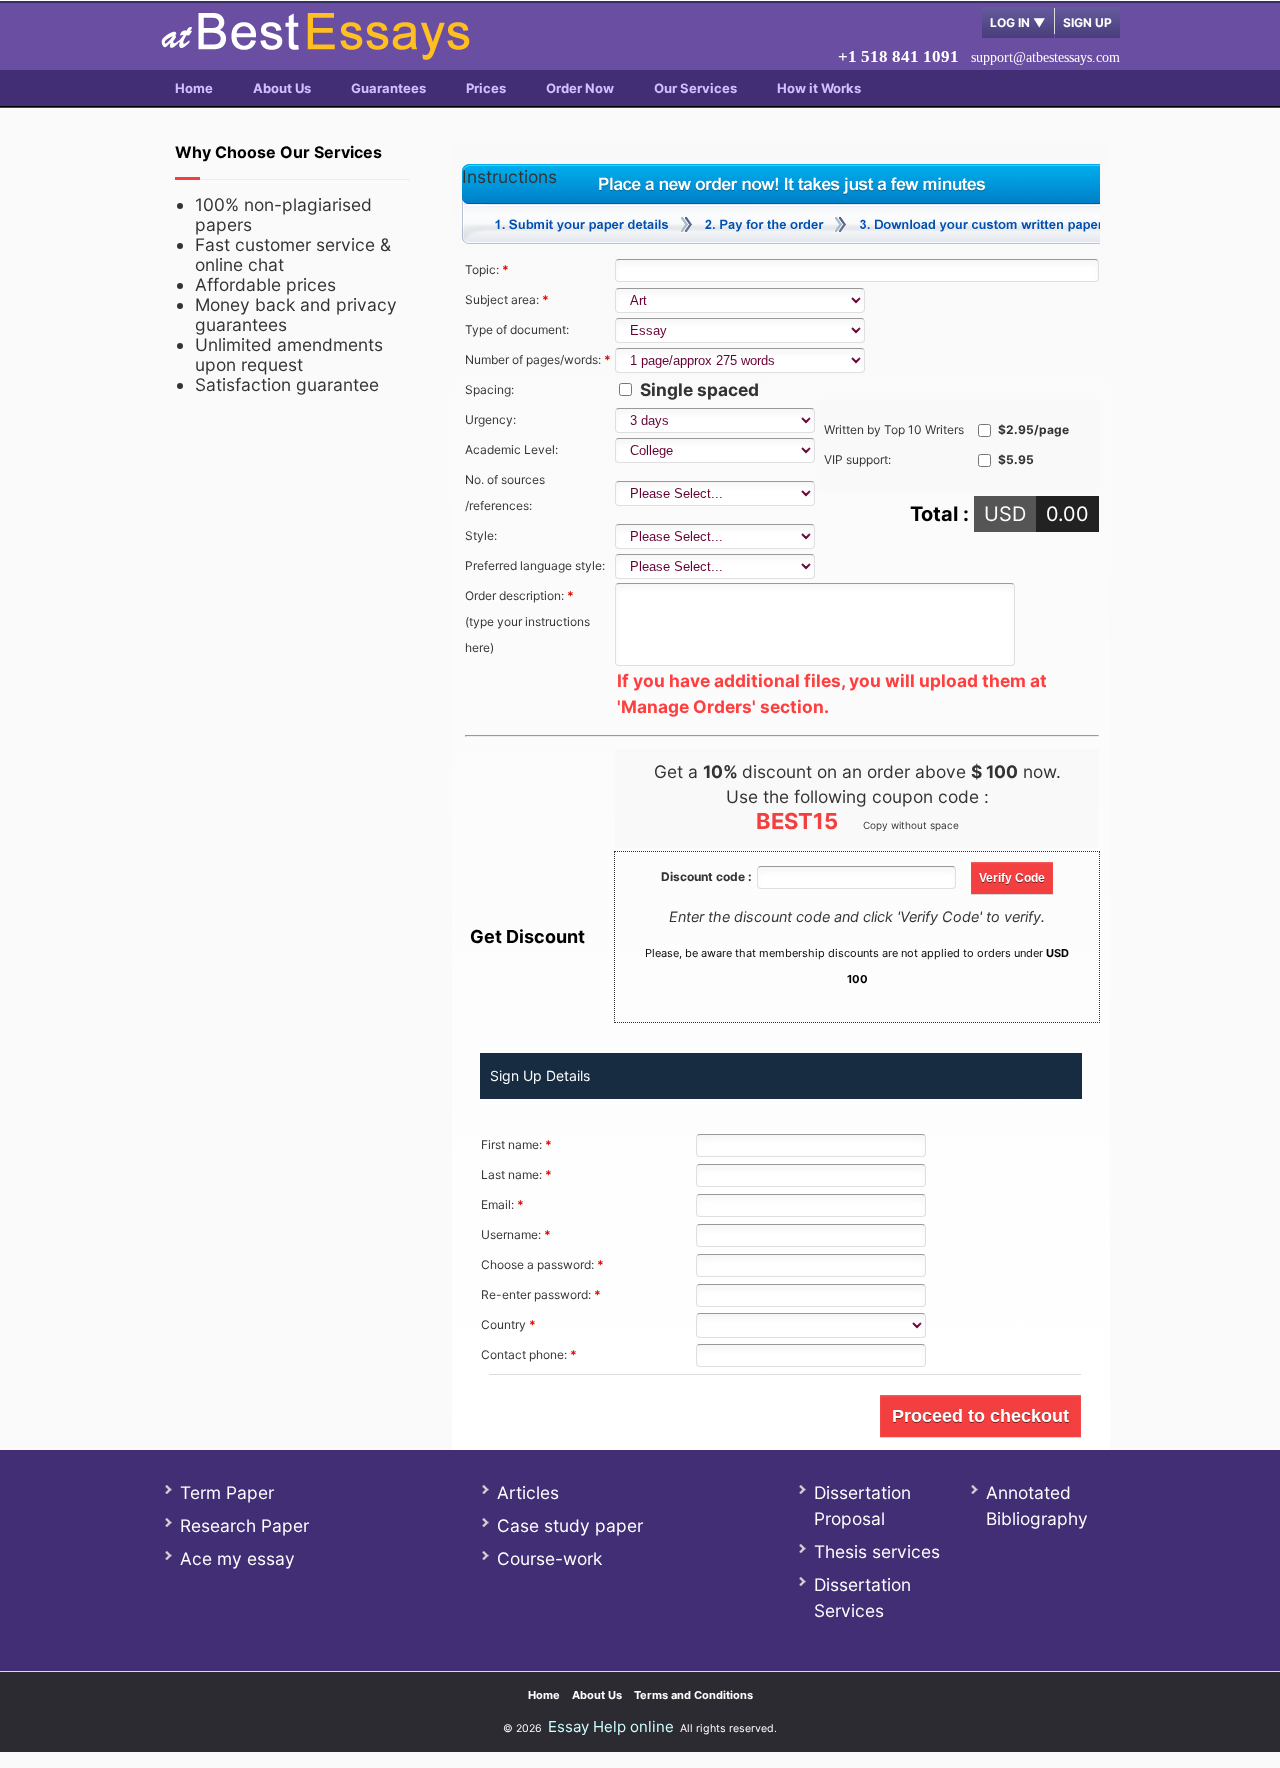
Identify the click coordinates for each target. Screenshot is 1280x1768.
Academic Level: (511, 449)
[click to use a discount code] (1012, 875)
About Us (282, 88)
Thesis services (877, 1551)
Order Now (580, 88)
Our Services (695, 88)
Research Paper (244, 1525)
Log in (1018, 22)
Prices (486, 88)
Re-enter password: (541, 1294)
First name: (516, 1144)
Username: (516, 1234)
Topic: (487, 269)
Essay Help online (611, 1726)
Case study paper (570, 1525)
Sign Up (1087, 22)
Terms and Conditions (693, 1695)
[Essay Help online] (315, 53)
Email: (502, 1204)
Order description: (527, 621)
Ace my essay (237, 1558)
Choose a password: (542, 1264)
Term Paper (227, 1492)
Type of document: (517, 329)
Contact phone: (529, 1354)
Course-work (549, 1558)
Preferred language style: (535, 565)
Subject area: (507, 299)
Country (508, 1324)
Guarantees (388, 88)
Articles (528, 1492)
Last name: (516, 1174)
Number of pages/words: (538, 359)
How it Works (819, 88)
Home (194, 88)
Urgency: (490, 419)
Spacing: (489, 389)
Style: (481, 535)
